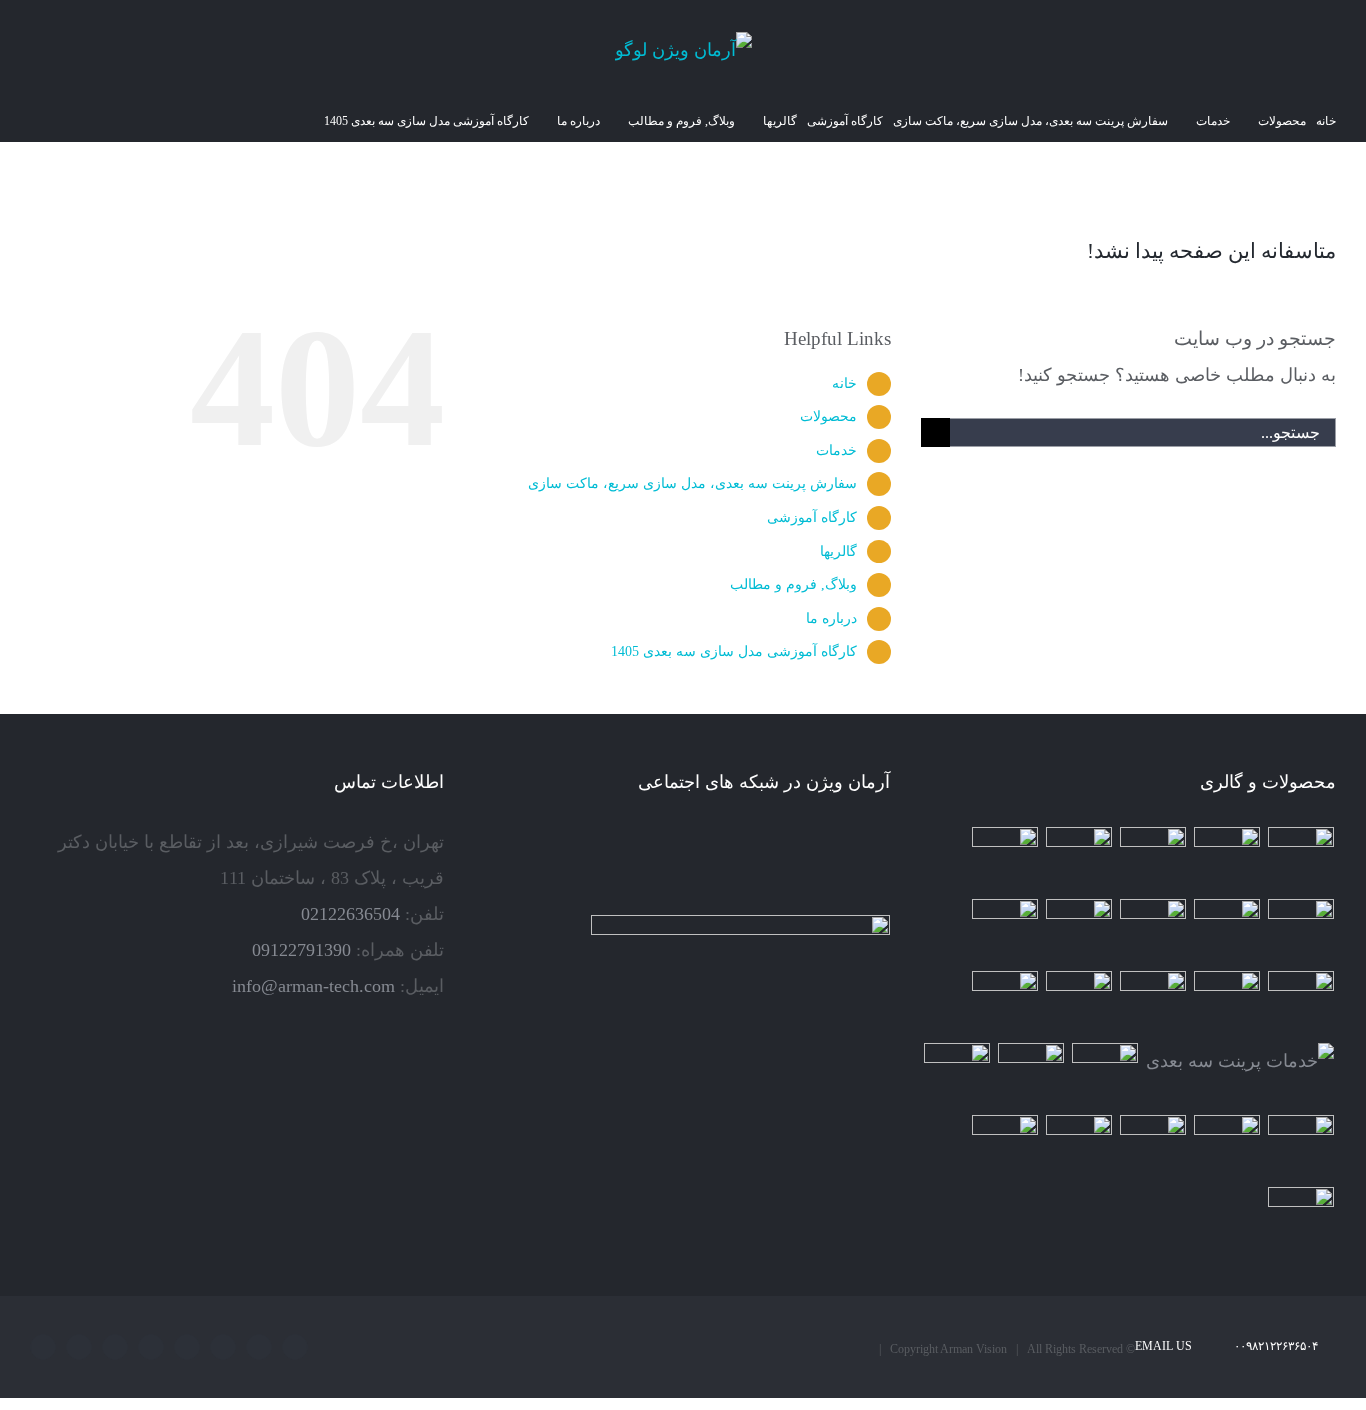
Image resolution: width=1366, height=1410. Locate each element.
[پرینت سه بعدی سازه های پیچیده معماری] (1079, 860)
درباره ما (831, 618)
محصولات (828, 416)
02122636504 (350, 914)
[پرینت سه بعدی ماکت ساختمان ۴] (1301, 1004)
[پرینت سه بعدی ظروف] (1227, 1004)
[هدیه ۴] (1227, 932)
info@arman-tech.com (313, 986)
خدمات (836, 450)
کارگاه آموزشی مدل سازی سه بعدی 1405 (734, 651)
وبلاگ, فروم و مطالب (793, 584)
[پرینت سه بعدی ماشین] (1079, 1148)
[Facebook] (884, 843)
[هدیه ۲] (1153, 932)
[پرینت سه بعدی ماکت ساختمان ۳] (1079, 1004)
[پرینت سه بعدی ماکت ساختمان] (1105, 1076)
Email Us (1166, 1346)
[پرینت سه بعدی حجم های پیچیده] (1153, 860)
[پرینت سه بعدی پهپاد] (1301, 1148)
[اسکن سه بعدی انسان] (1301, 860)
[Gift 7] (1227, 860)
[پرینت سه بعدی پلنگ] (1005, 1004)
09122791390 (301, 950)
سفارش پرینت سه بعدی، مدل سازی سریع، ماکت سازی (692, 483)
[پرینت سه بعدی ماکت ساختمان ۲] (1240, 1061)
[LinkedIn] (828, 843)
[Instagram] (856, 843)
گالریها (838, 551)
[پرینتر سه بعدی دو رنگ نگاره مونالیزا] (1301, 932)
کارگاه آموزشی (812, 517)
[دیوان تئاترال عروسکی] (1031, 1076)
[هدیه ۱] (1079, 932)
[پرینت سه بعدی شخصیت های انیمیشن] (1005, 932)
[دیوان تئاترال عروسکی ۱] (957, 1076)
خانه (844, 383)
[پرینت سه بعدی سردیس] (1005, 860)
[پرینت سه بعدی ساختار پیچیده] (1153, 1004)
